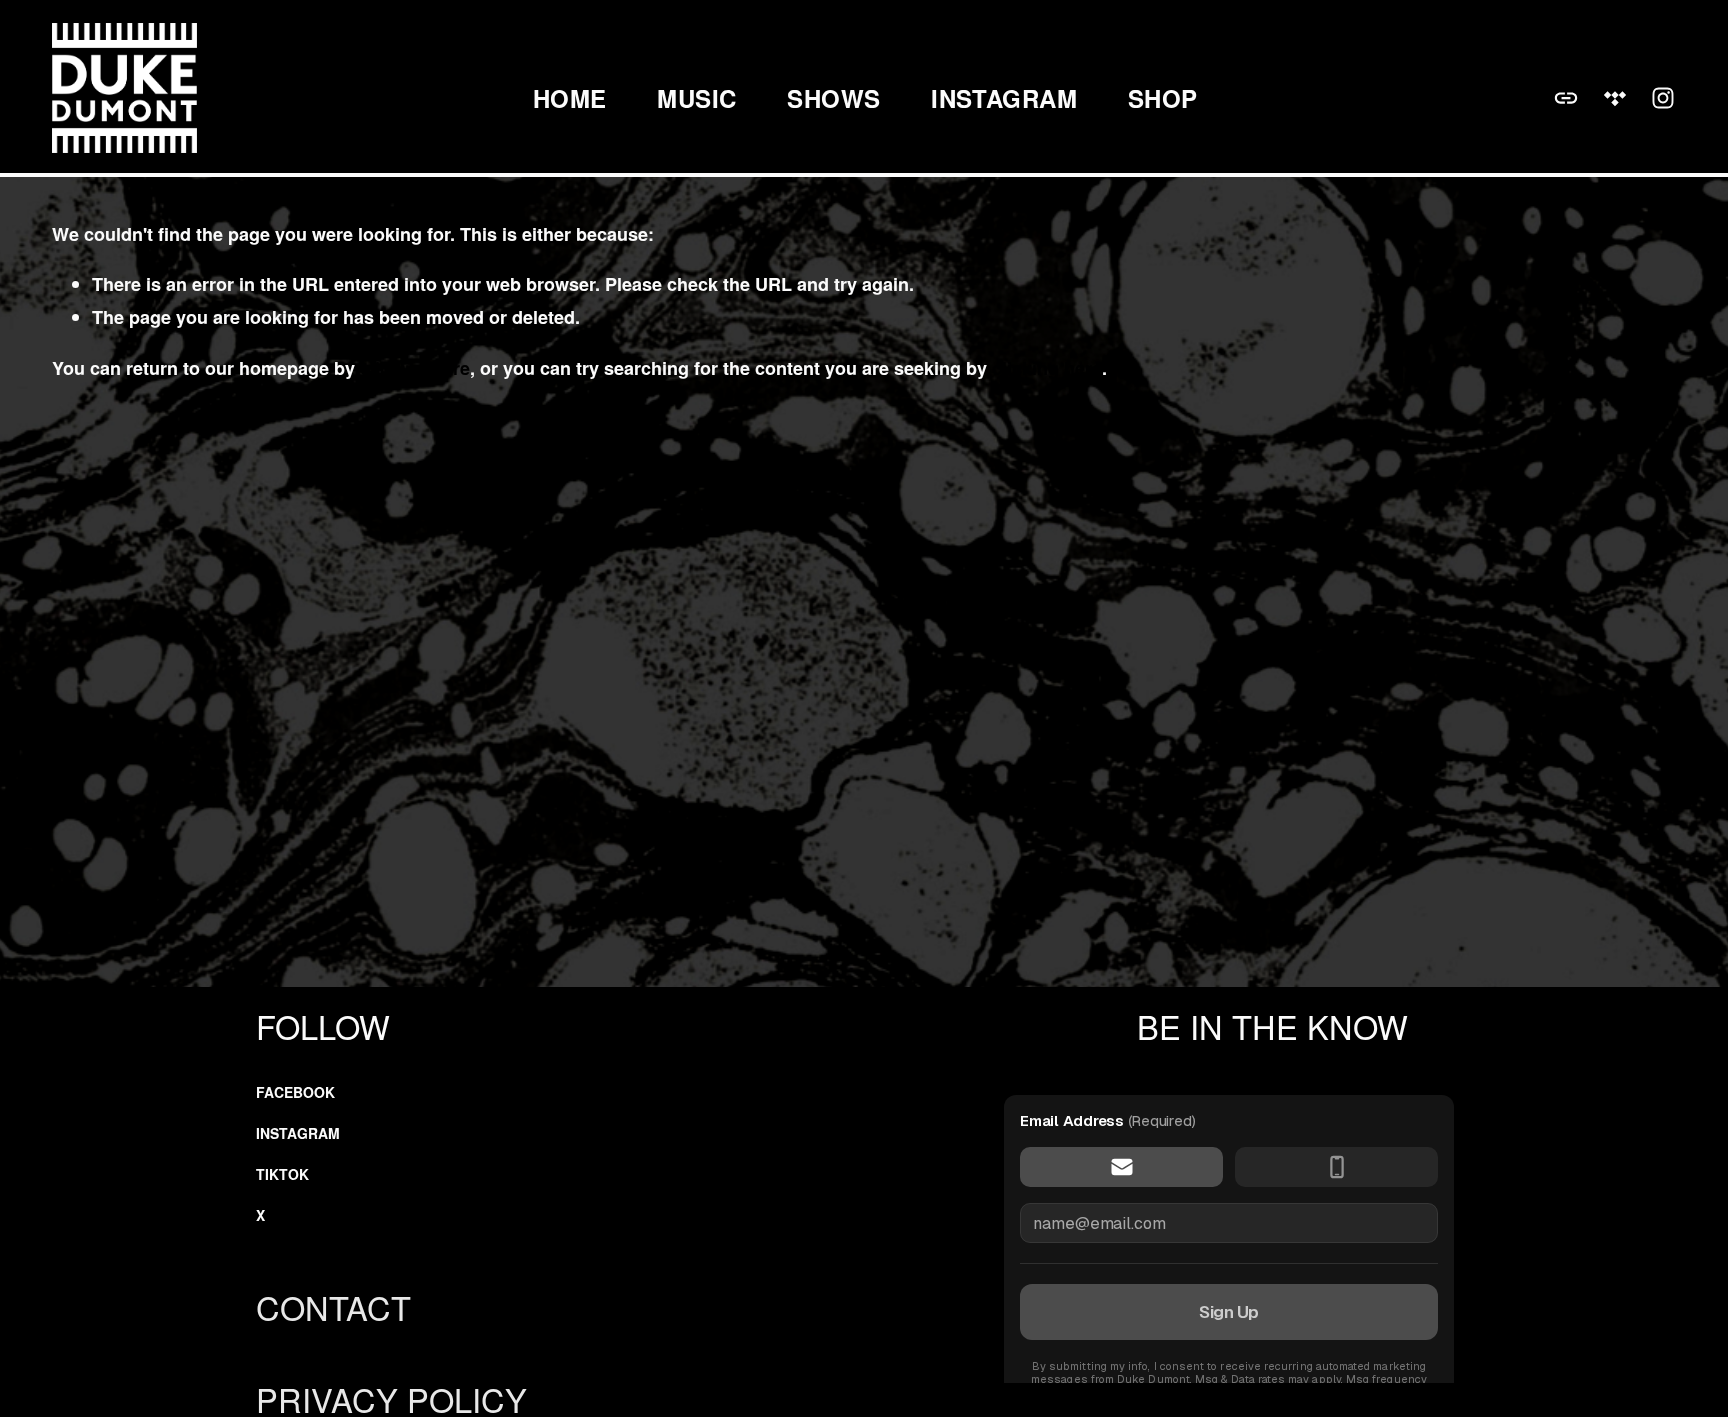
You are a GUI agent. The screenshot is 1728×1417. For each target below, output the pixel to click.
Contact (333, 1307)
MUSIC (696, 98)
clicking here (415, 368)
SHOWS (833, 98)
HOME (570, 98)
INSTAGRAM (1004, 98)
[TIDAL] (1615, 98)
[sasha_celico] (1663, 98)
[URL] (1566, 98)
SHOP (1163, 98)
